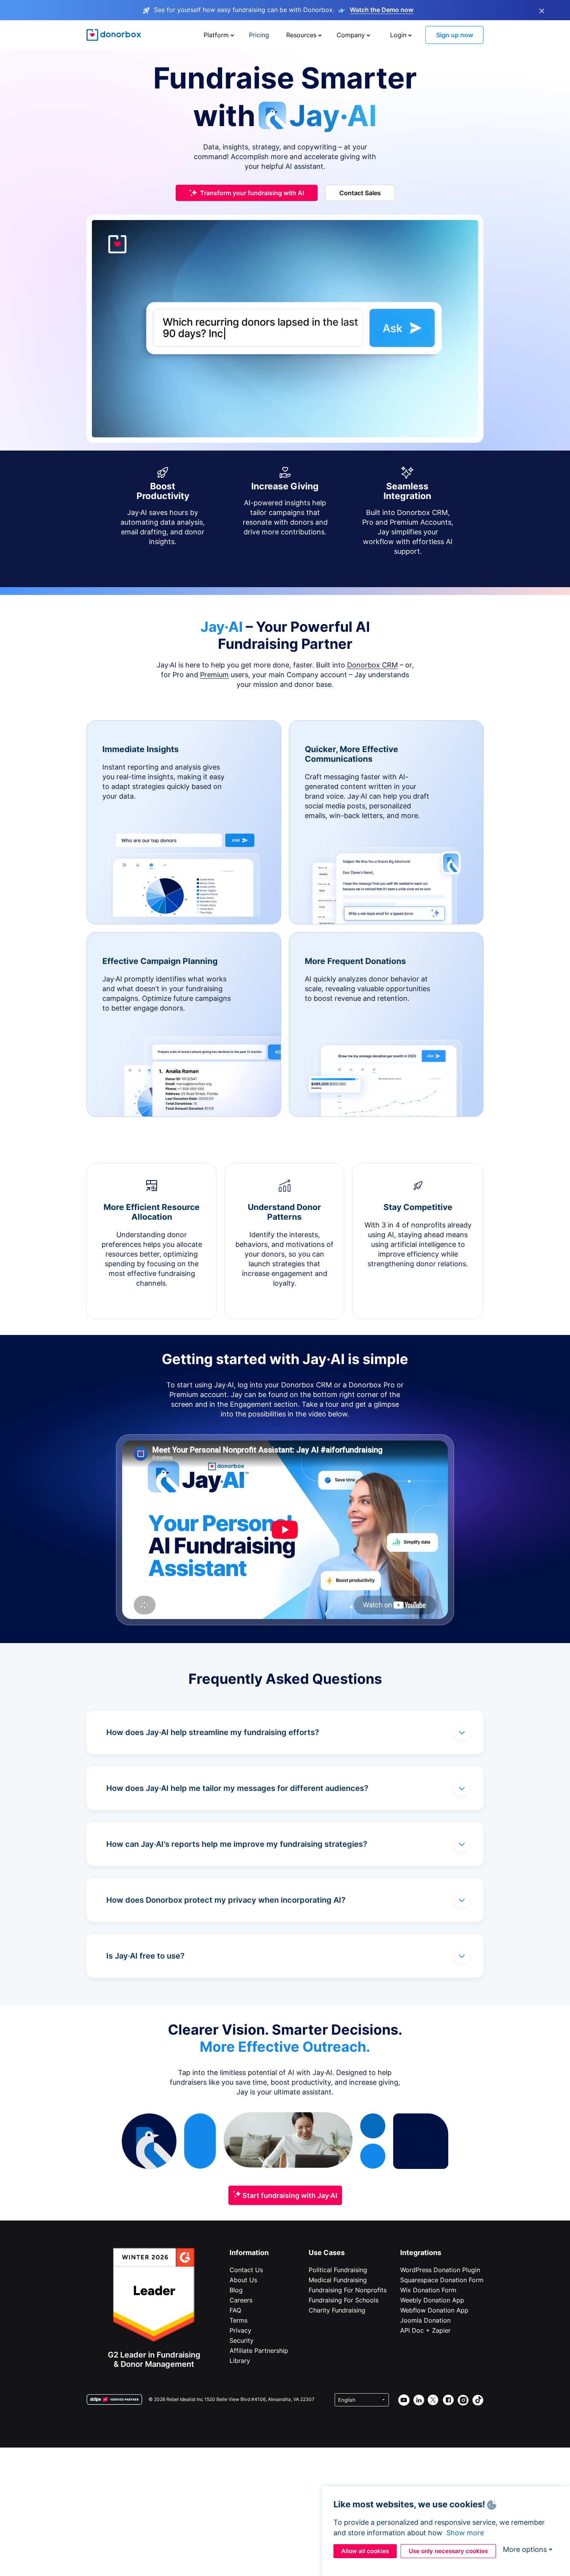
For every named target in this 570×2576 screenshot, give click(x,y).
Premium (214, 675)
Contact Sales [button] (360, 193)
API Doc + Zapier (425, 2330)
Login (398, 35)
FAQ (235, 2310)
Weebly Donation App (432, 2300)
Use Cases (327, 2253)
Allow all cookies (365, 2551)
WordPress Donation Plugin (440, 2270)
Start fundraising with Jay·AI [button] (289, 2195)
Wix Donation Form (428, 2290)
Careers (241, 2300)
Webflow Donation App (434, 2310)
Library (240, 2361)
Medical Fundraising (338, 2280)
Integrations (421, 2253)
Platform (216, 35)
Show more (465, 2533)
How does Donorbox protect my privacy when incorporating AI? (226, 1900)
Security (242, 2340)
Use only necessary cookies (448, 2551)
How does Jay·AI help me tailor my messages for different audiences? (237, 1788)
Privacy (240, 2330)
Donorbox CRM (372, 665)
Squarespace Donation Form (442, 2280)
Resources (301, 35)
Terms (238, 2320)
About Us (243, 2280)
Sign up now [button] (455, 35)
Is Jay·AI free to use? (145, 1956)
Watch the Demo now (382, 10)
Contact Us (246, 2270)
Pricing (259, 35)
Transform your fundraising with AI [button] (252, 193)
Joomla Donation (425, 2320)
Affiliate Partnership (259, 2351)
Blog (236, 2290)
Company (351, 35)
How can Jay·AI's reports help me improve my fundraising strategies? (237, 1844)
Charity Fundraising (337, 2310)
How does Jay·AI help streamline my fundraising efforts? (213, 1732)
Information (249, 2253)
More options (525, 2549)
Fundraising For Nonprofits (348, 2290)
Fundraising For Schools (344, 2300)
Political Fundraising (338, 2270)
